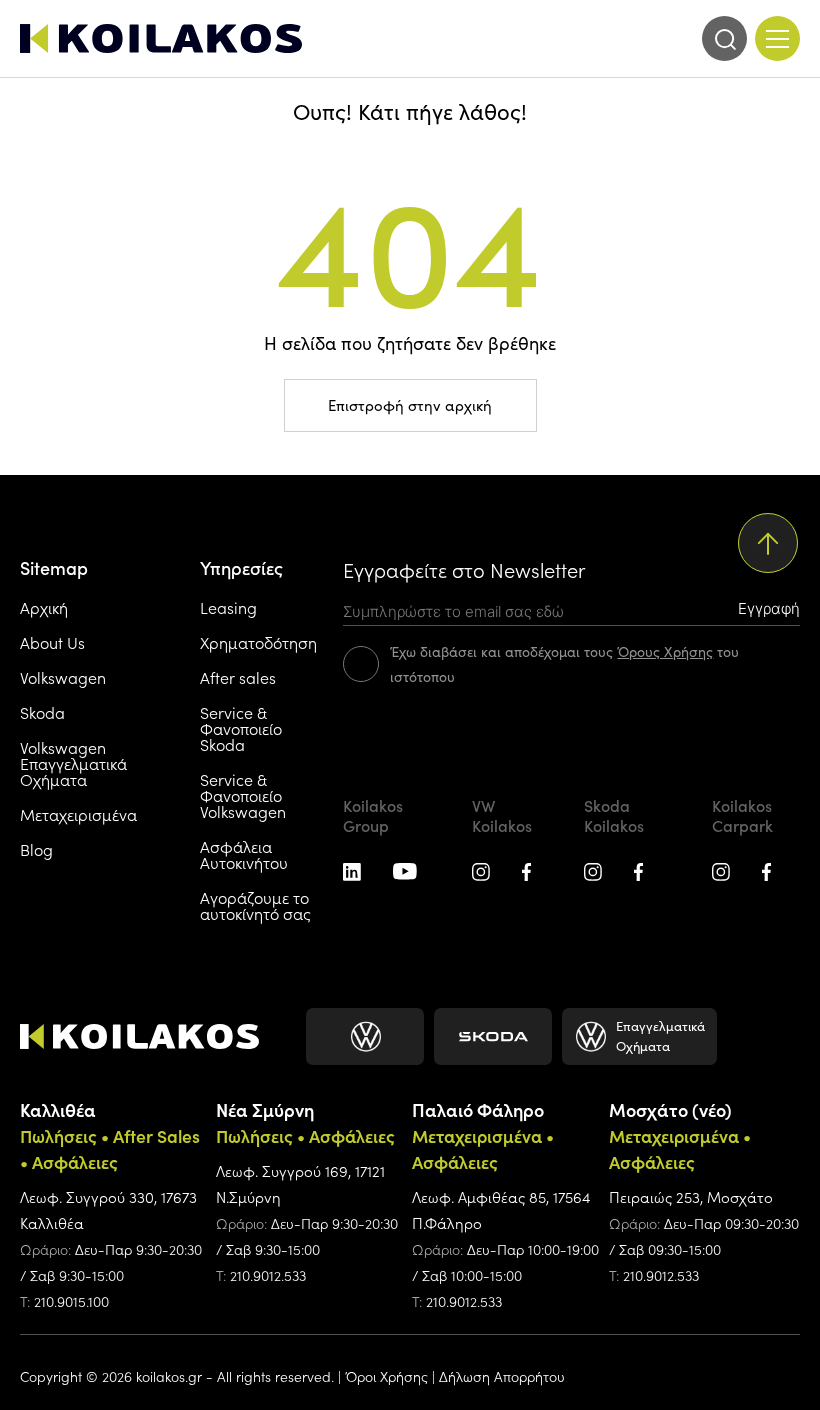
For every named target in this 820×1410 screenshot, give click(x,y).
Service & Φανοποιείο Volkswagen (243, 795)
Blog (36, 849)
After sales (238, 677)
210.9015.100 (71, 1301)
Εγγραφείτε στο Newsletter (464, 569)
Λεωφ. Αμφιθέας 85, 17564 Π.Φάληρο (501, 1209)
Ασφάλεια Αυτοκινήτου (244, 854)
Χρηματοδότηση (258, 642)
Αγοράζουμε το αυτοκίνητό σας (255, 905)
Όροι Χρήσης (386, 1376)
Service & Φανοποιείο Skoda (241, 728)
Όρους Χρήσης (665, 651)
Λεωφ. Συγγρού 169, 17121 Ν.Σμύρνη (300, 1183)
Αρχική (44, 607)
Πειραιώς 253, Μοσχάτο (691, 1196)
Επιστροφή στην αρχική (410, 405)
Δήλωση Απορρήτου (502, 1376)
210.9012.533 (268, 1275)
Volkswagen (63, 677)
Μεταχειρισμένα (78, 814)
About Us (52, 642)
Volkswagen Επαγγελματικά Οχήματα (73, 763)
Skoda (42, 712)
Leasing (228, 607)
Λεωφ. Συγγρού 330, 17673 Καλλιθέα (108, 1209)
